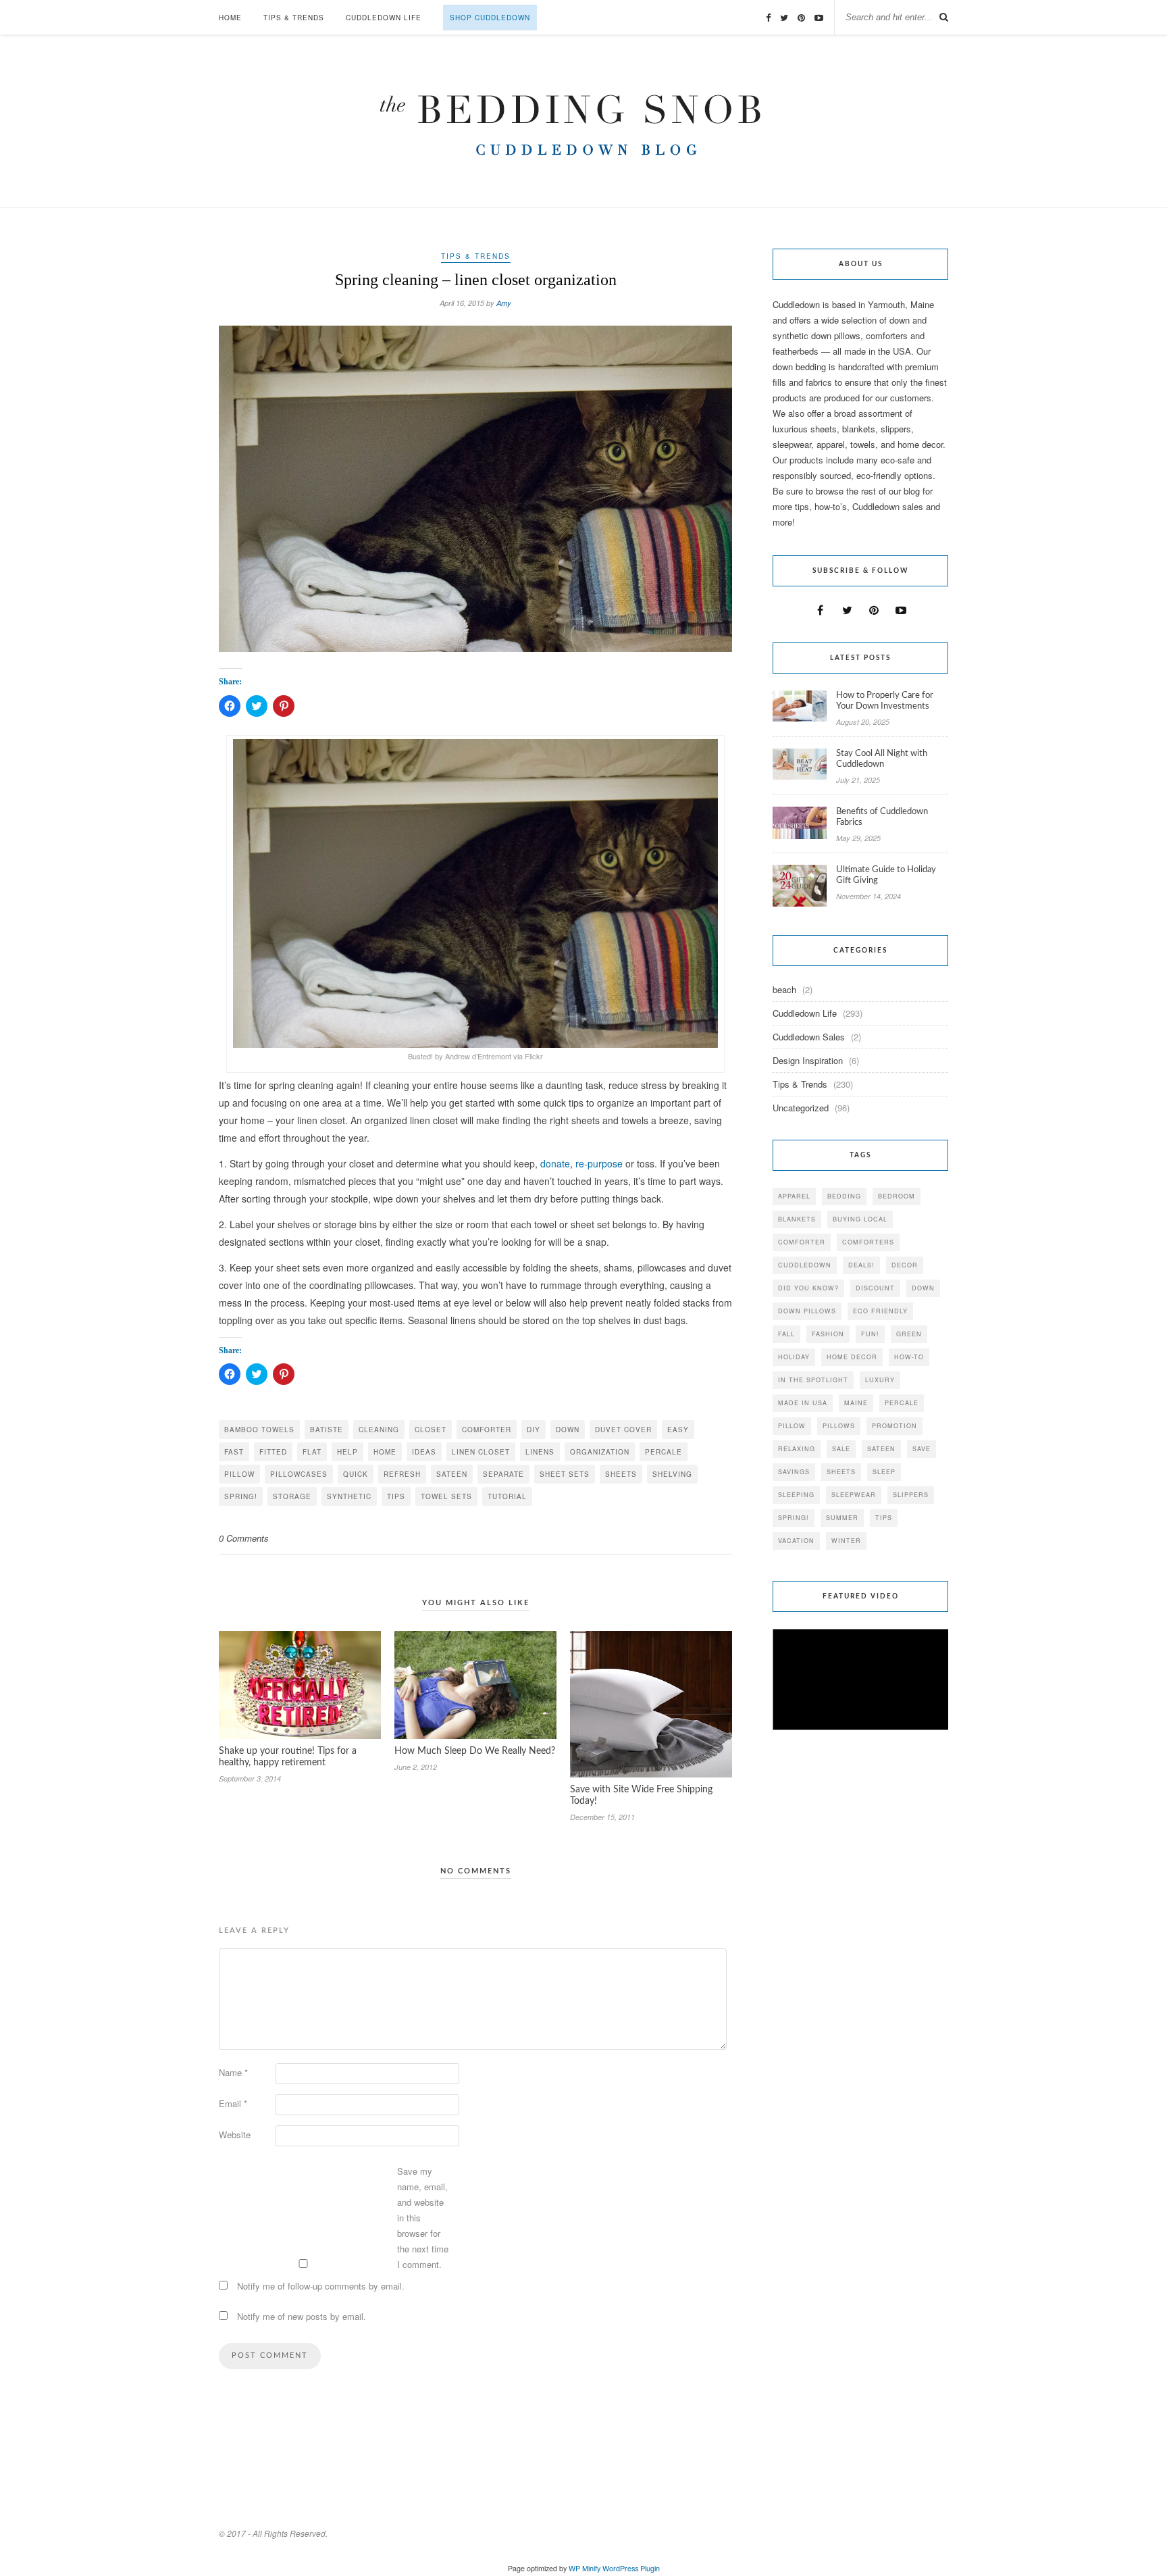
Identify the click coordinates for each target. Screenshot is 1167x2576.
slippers (911, 1495)
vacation (796, 1541)
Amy (504, 303)
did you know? (808, 1288)
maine (856, 1403)
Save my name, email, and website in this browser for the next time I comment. (423, 2218)
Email (233, 2103)
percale (664, 1452)
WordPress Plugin (631, 2568)
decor (905, 1265)
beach (784, 989)
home (385, 1452)
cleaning (379, 1430)
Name (233, 2072)
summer (842, 1518)
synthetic (349, 1496)
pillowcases (299, 1474)
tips (396, 1496)
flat (312, 1452)
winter (846, 1541)
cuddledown (805, 1265)
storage (292, 1496)
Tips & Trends (294, 18)
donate (555, 1163)
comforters (868, 1242)
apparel (794, 1196)
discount (875, 1288)
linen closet (481, 1452)
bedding (844, 1196)
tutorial (507, 1496)
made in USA (803, 1403)
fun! (870, 1334)
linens (540, 1452)
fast (234, 1452)
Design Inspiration (808, 1060)
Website (235, 2135)
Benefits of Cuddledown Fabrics (882, 817)
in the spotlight (813, 1380)
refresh (402, 1474)
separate (503, 1474)
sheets (621, 1474)
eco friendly (880, 1311)
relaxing (797, 1449)
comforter (487, 1430)
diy (534, 1430)
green (909, 1334)
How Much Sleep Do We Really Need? (475, 1751)
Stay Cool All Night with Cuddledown (882, 759)
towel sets (446, 1496)
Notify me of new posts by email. (302, 2316)
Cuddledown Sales (809, 1037)
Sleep (884, 1472)
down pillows (807, 1311)
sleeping (796, 1495)
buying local (860, 1219)
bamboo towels (259, 1430)
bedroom (897, 1196)
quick (356, 1474)
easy (678, 1430)
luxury (880, 1380)
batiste (327, 1430)
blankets (797, 1219)
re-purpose (599, 1163)
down (568, 1430)
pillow (239, 1474)
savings (794, 1472)
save (922, 1449)
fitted (273, 1452)
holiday (794, 1357)
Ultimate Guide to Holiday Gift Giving (886, 875)
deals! (861, 1265)
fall (786, 1334)
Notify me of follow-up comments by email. (321, 2286)
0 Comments (244, 1538)
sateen (452, 1474)
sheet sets (565, 1474)
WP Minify (585, 2568)
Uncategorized (801, 1108)
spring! (241, 1496)
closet (431, 1430)
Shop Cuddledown (490, 18)
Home (230, 18)
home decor (852, 1357)
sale (841, 1449)
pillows (839, 1426)
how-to (909, 1357)
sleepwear (854, 1495)
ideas (424, 1452)
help (347, 1452)
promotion (894, 1426)
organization (600, 1452)
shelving (672, 1474)
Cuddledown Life (384, 18)
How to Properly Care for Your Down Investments (885, 701)
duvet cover (623, 1430)
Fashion (828, 1334)
